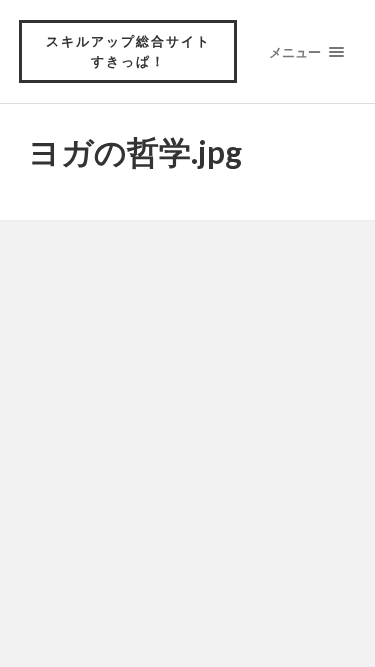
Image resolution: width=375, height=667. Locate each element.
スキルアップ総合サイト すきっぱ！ (136, 51)
